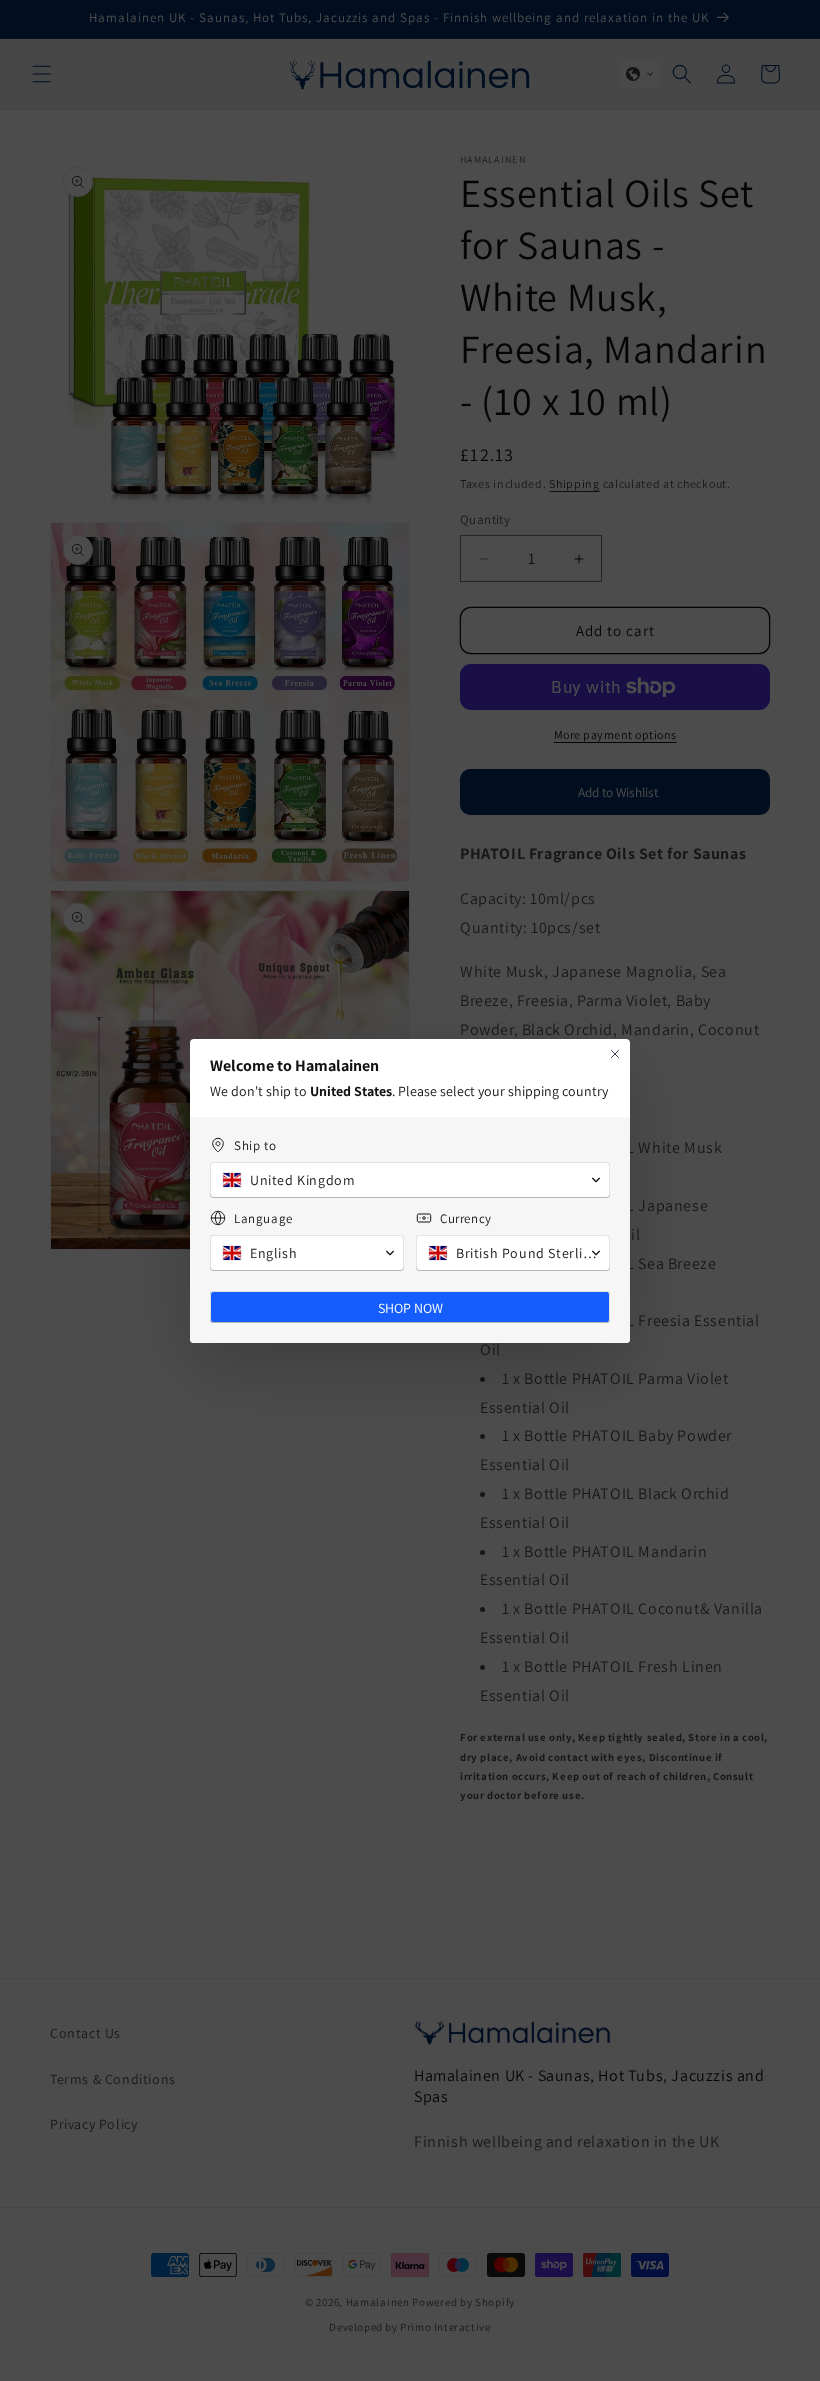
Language (263, 1218)
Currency (466, 1218)
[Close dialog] (615, 1054)
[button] (410, 1180)
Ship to (255, 1145)
